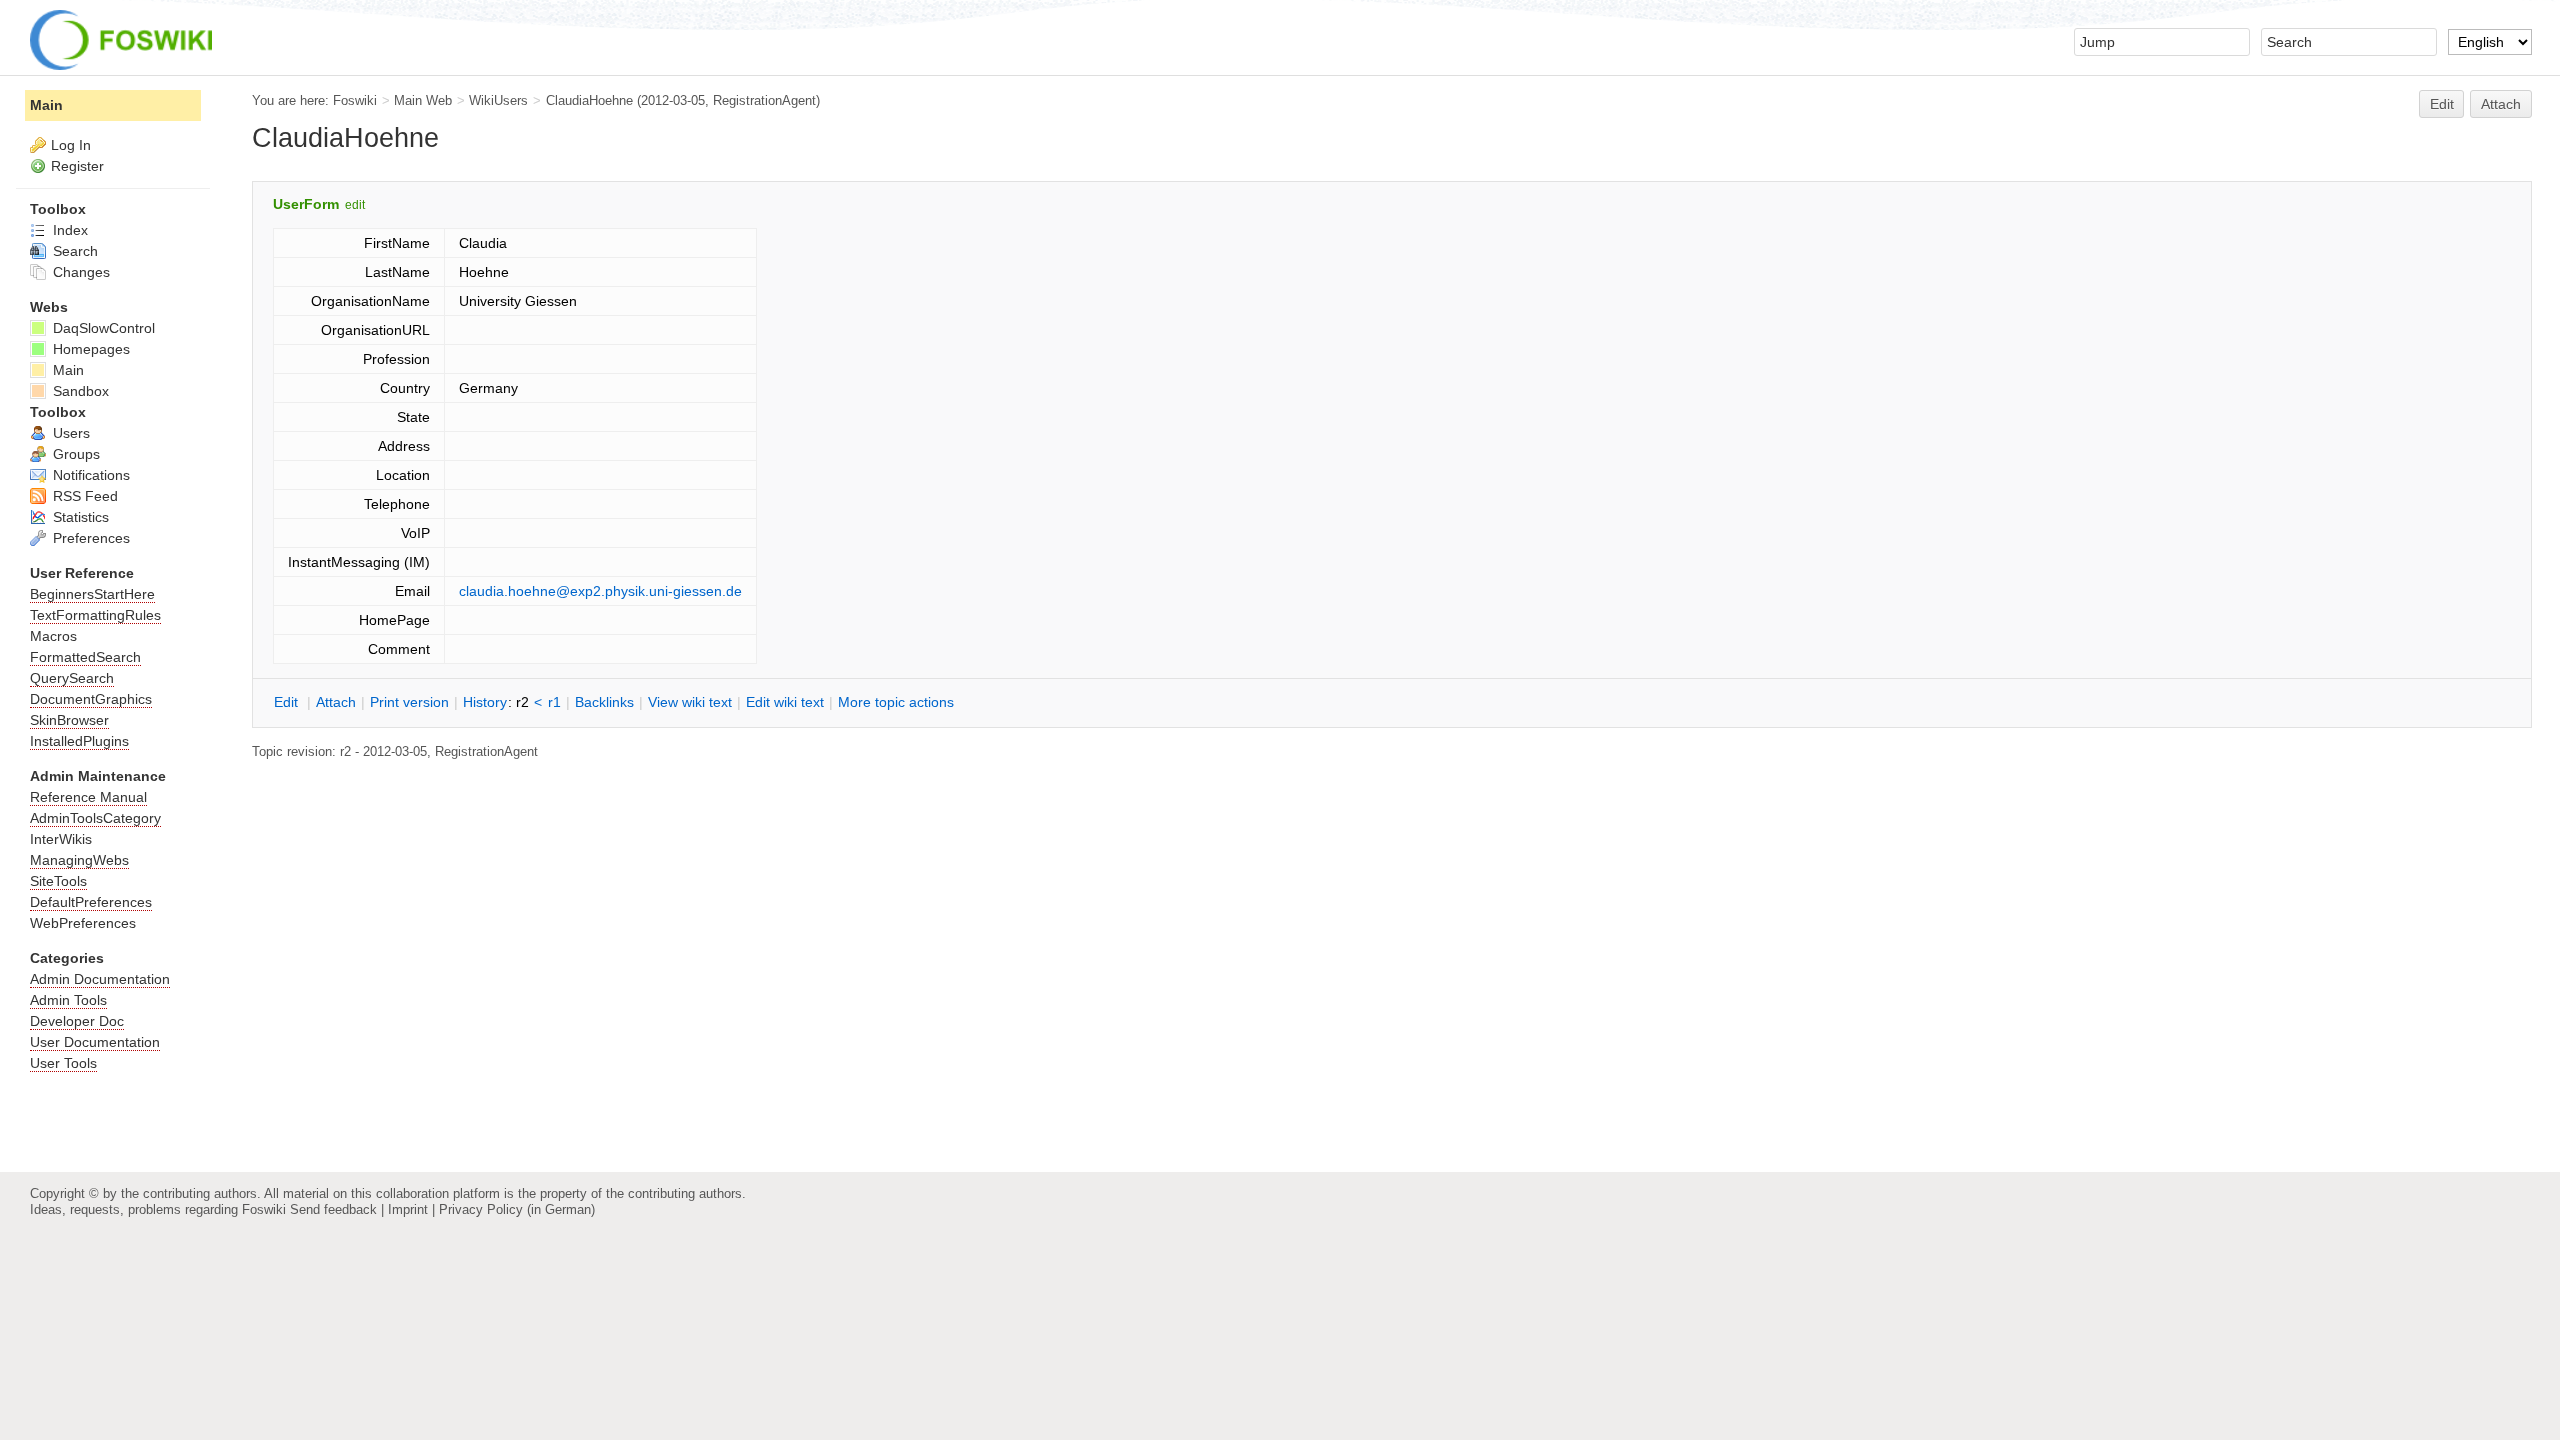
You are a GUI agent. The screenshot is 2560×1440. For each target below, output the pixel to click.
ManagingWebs (79, 860)
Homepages (89, 349)
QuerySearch (72, 678)
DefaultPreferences (91, 902)
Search (73, 251)
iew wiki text (690, 702)
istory (485, 702)
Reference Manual (88, 797)
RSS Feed (83, 496)
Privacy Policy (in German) (517, 1209)
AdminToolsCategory (95, 818)
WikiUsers (498, 100)
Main (46, 105)
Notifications (89, 475)
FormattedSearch (85, 657)
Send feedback (333, 1209)
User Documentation (95, 1042)
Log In (71, 145)
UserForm (306, 204)
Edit (2442, 104)
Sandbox (79, 391)
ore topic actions (896, 702)
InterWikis (61, 839)
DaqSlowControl (102, 328)
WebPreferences (83, 923)
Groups (74, 454)
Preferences (89, 538)
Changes (79, 272)
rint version (409, 702)
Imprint (408, 1209)
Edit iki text (785, 702)
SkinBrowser (69, 720)
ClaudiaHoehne (589, 100)
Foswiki (355, 100)
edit (355, 205)
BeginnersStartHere (92, 594)
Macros (53, 636)
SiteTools (58, 881)
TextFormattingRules (95, 615)
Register (77, 166)
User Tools (63, 1063)
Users (69, 433)
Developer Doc (77, 1021)
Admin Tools (68, 1000)
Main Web (423, 100)
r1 (554, 702)
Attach (2501, 104)
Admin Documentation (100, 979)
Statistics (79, 517)
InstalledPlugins (79, 741)
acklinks (604, 702)
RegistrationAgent (764, 100)
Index (68, 230)
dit (288, 702)
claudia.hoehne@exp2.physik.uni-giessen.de (600, 591)
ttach (336, 702)
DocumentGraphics (91, 699)
